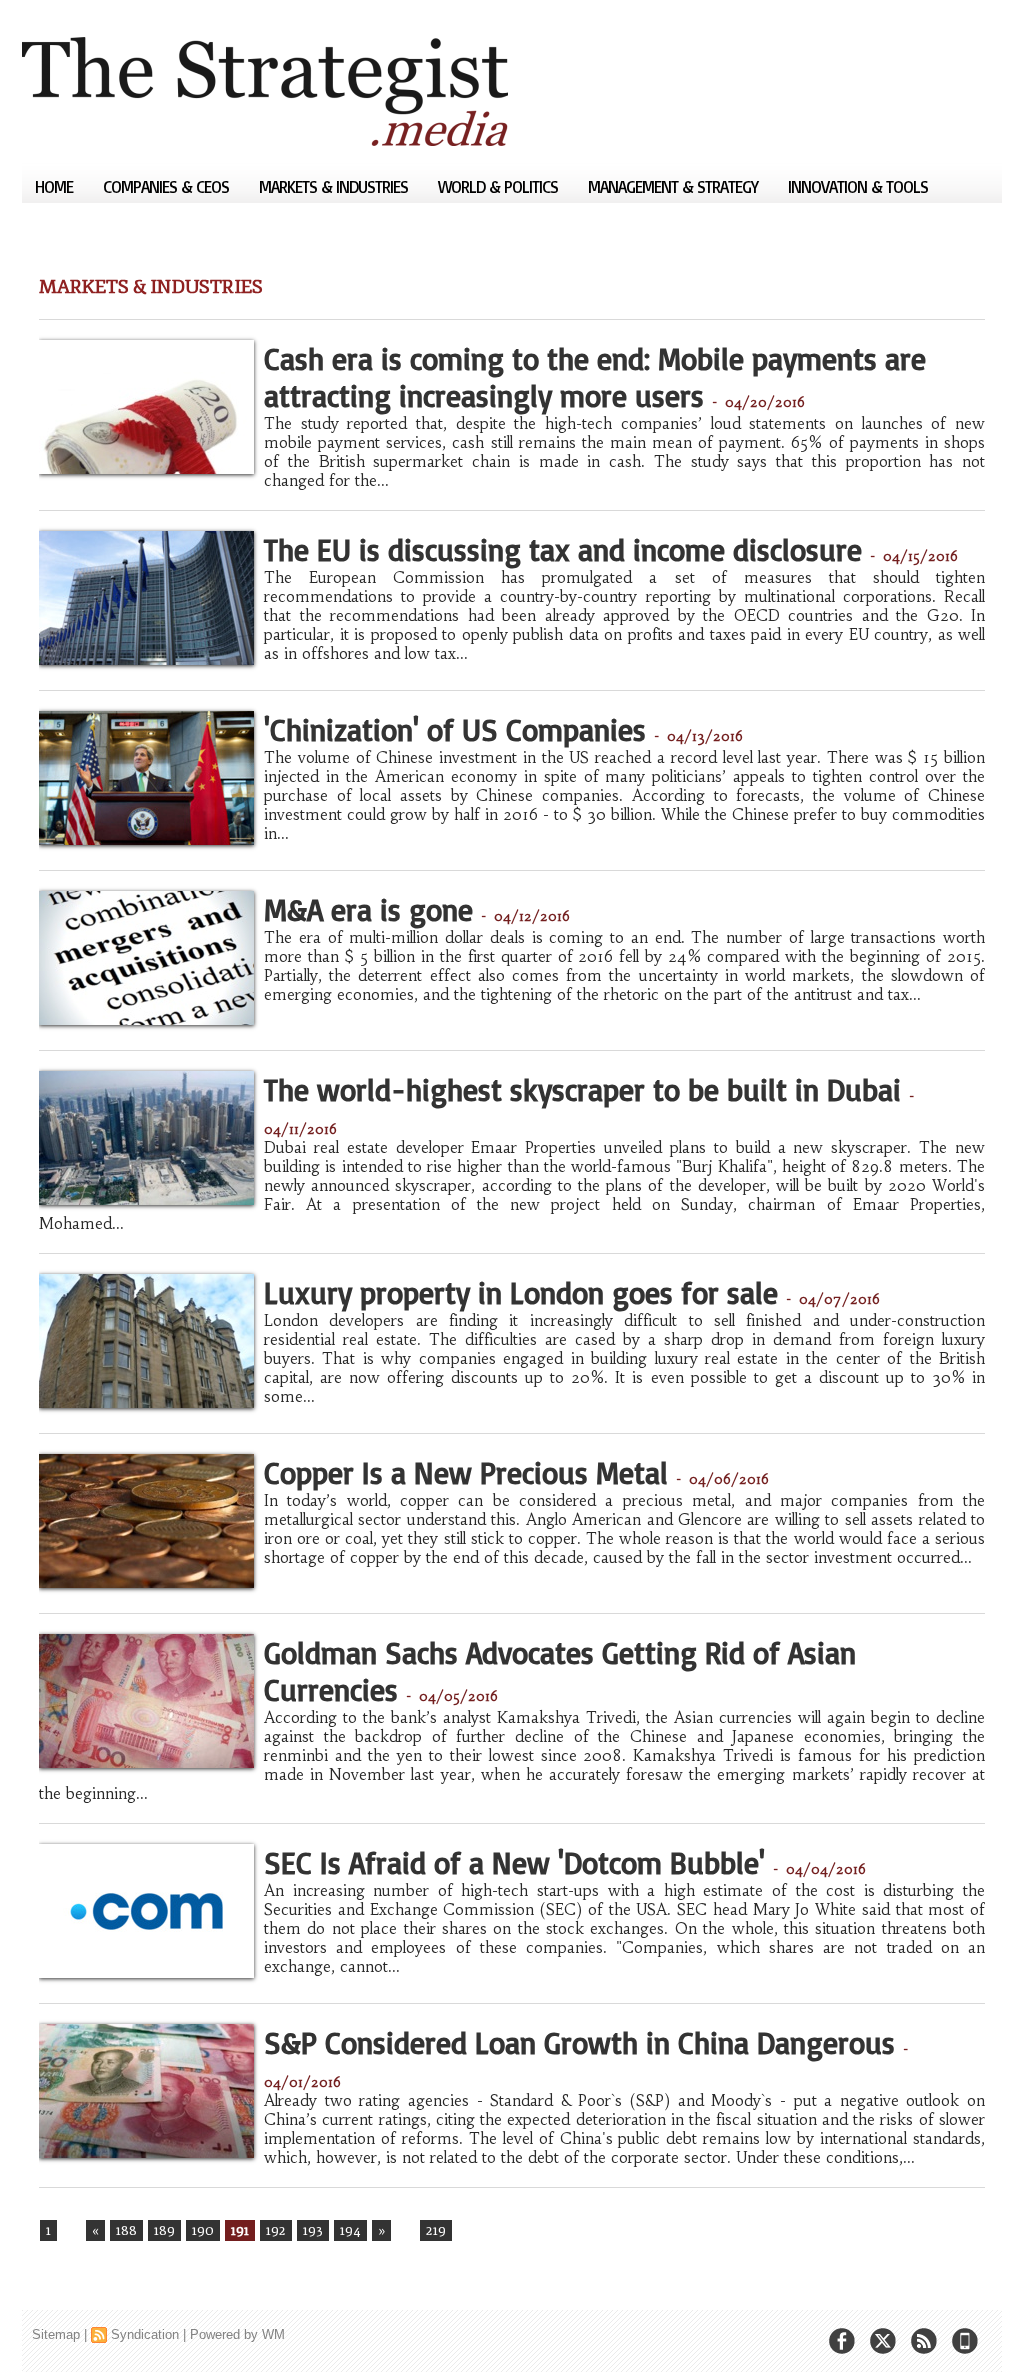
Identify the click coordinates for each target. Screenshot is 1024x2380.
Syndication (145, 2334)
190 (203, 2230)
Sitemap (56, 2334)
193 (313, 2230)
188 (126, 2230)
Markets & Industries (335, 186)
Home (56, 186)
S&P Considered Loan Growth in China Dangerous (579, 2042)
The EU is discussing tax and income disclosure (563, 549)
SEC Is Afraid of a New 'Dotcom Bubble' (514, 1862)
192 (276, 2230)
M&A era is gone (368, 909)
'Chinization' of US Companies (455, 729)
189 (164, 2230)
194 (350, 2230)
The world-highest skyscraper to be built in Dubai (582, 1089)
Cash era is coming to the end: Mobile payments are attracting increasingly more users (595, 377)
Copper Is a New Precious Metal (466, 1472)
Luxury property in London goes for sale (521, 1292)
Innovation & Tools (858, 186)
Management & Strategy (675, 186)
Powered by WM (237, 2334)
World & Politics (500, 186)
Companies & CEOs (168, 186)
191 (240, 2230)
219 (436, 2230)
